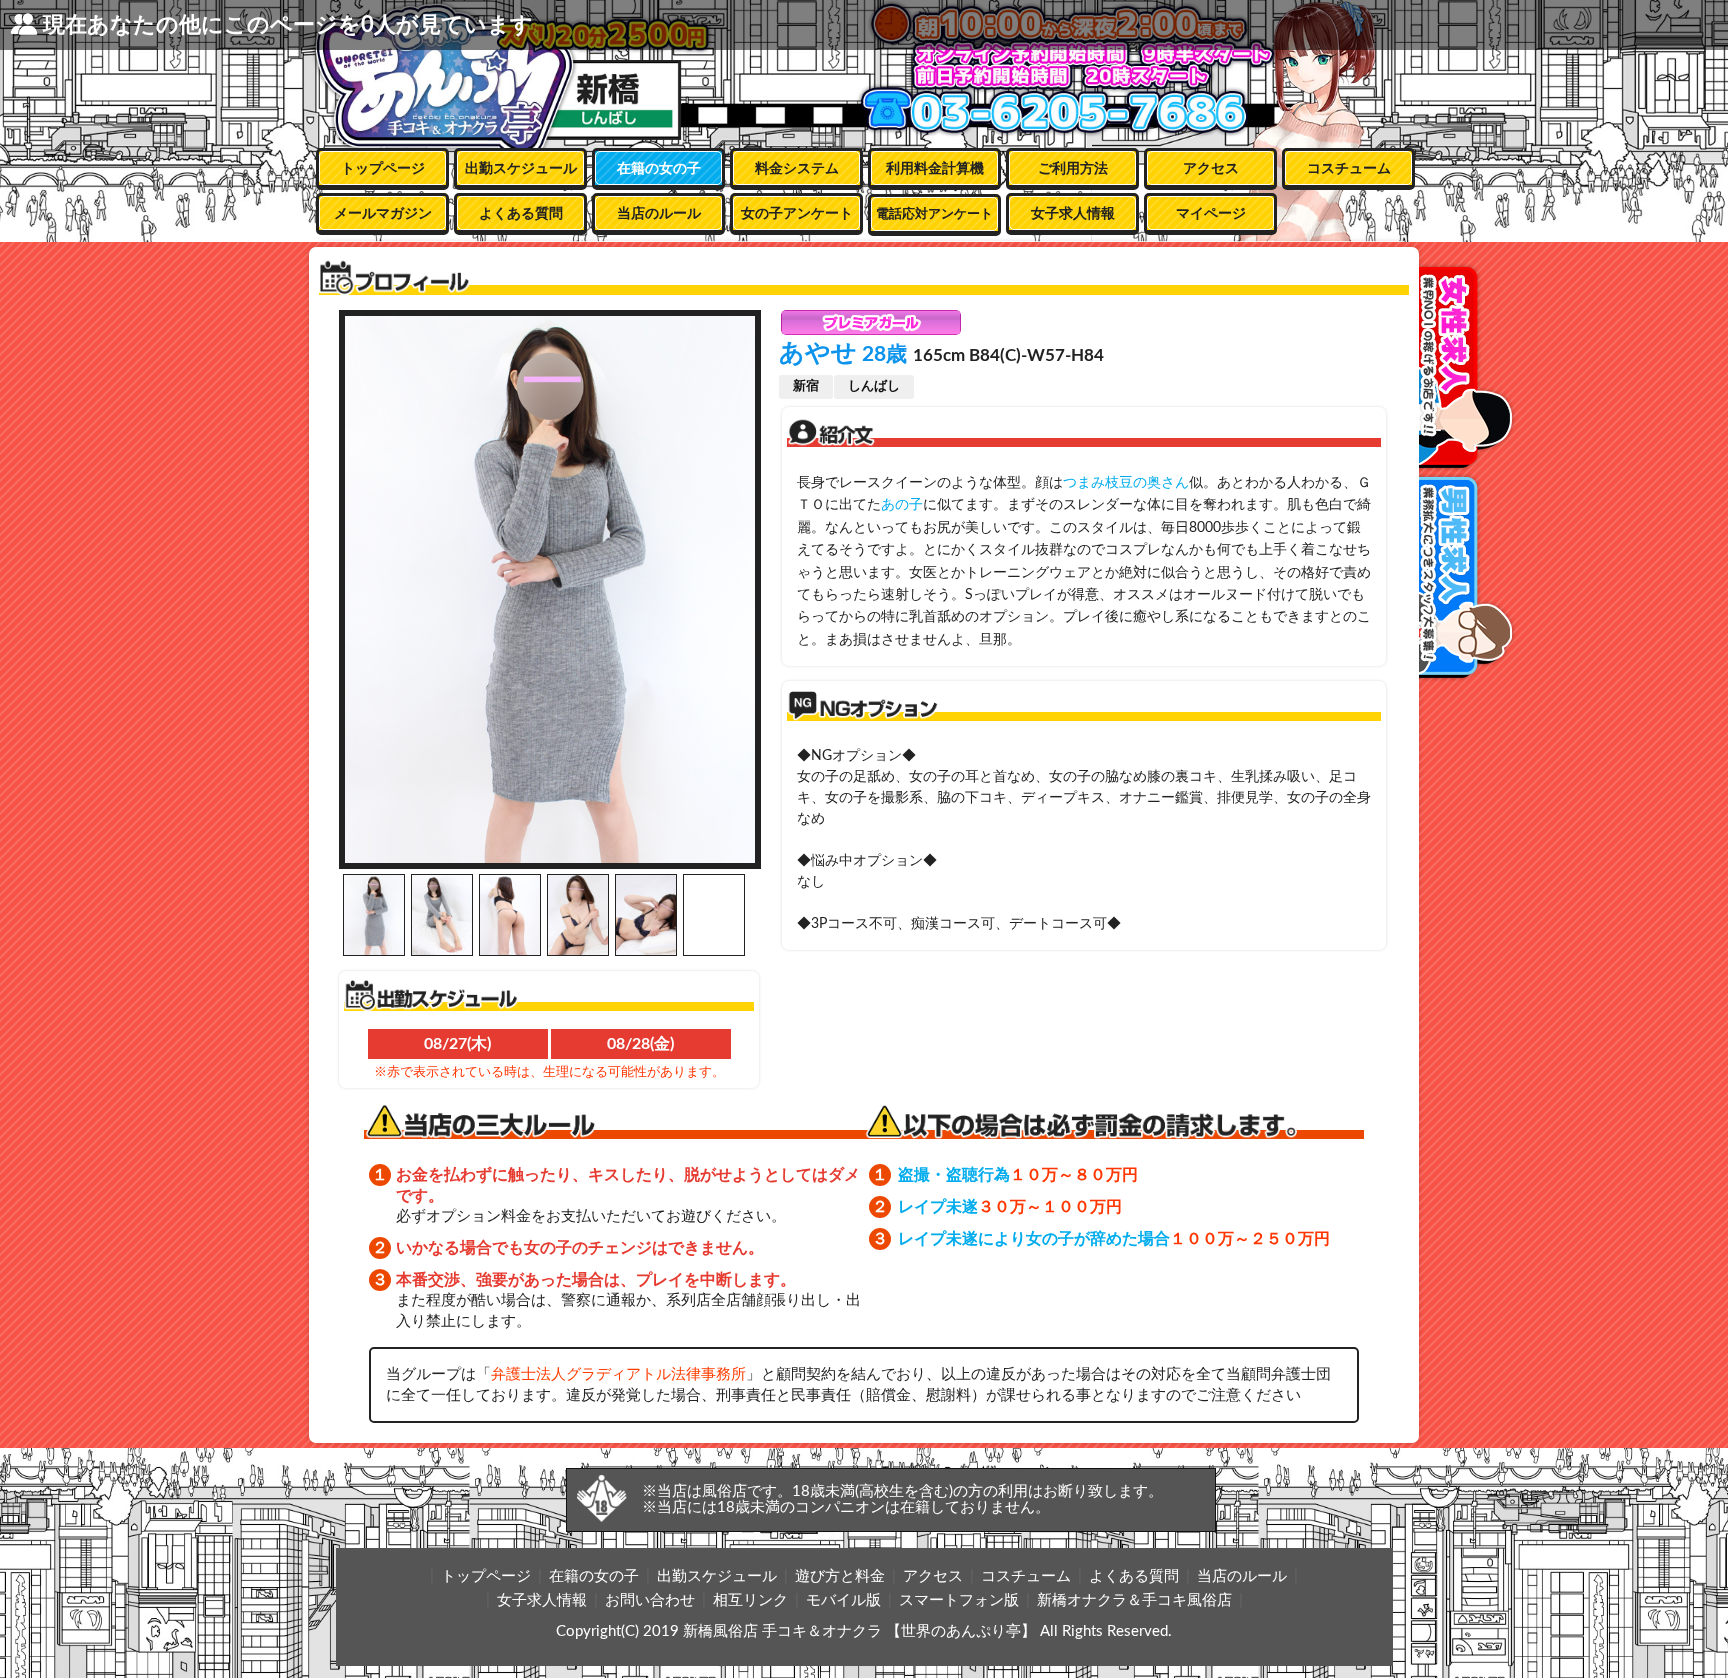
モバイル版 (843, 1600)
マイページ (1211, 214)
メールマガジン (383, 214)
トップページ (383, 169)
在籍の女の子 (659, 169)
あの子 (902, 505)
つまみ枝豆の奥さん (1126, 483)
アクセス (1211, 169)
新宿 (806, 386)
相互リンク (750, 1600)
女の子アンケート (797, 214)
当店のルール (659, 214)
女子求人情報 (1073, 214)
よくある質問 (521, 214)
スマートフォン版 (959, 1600)
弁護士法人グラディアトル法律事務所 (618, 1374)
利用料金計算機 (935, 169)
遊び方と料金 (840, 1576)
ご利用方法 (1073, 169)
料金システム (797, 169)
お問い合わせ (650, 1600)
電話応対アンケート (934, 214)
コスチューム (1349, 169)
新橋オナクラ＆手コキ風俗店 (1134, 1600)
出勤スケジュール (521, 169)
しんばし (874, 386)
